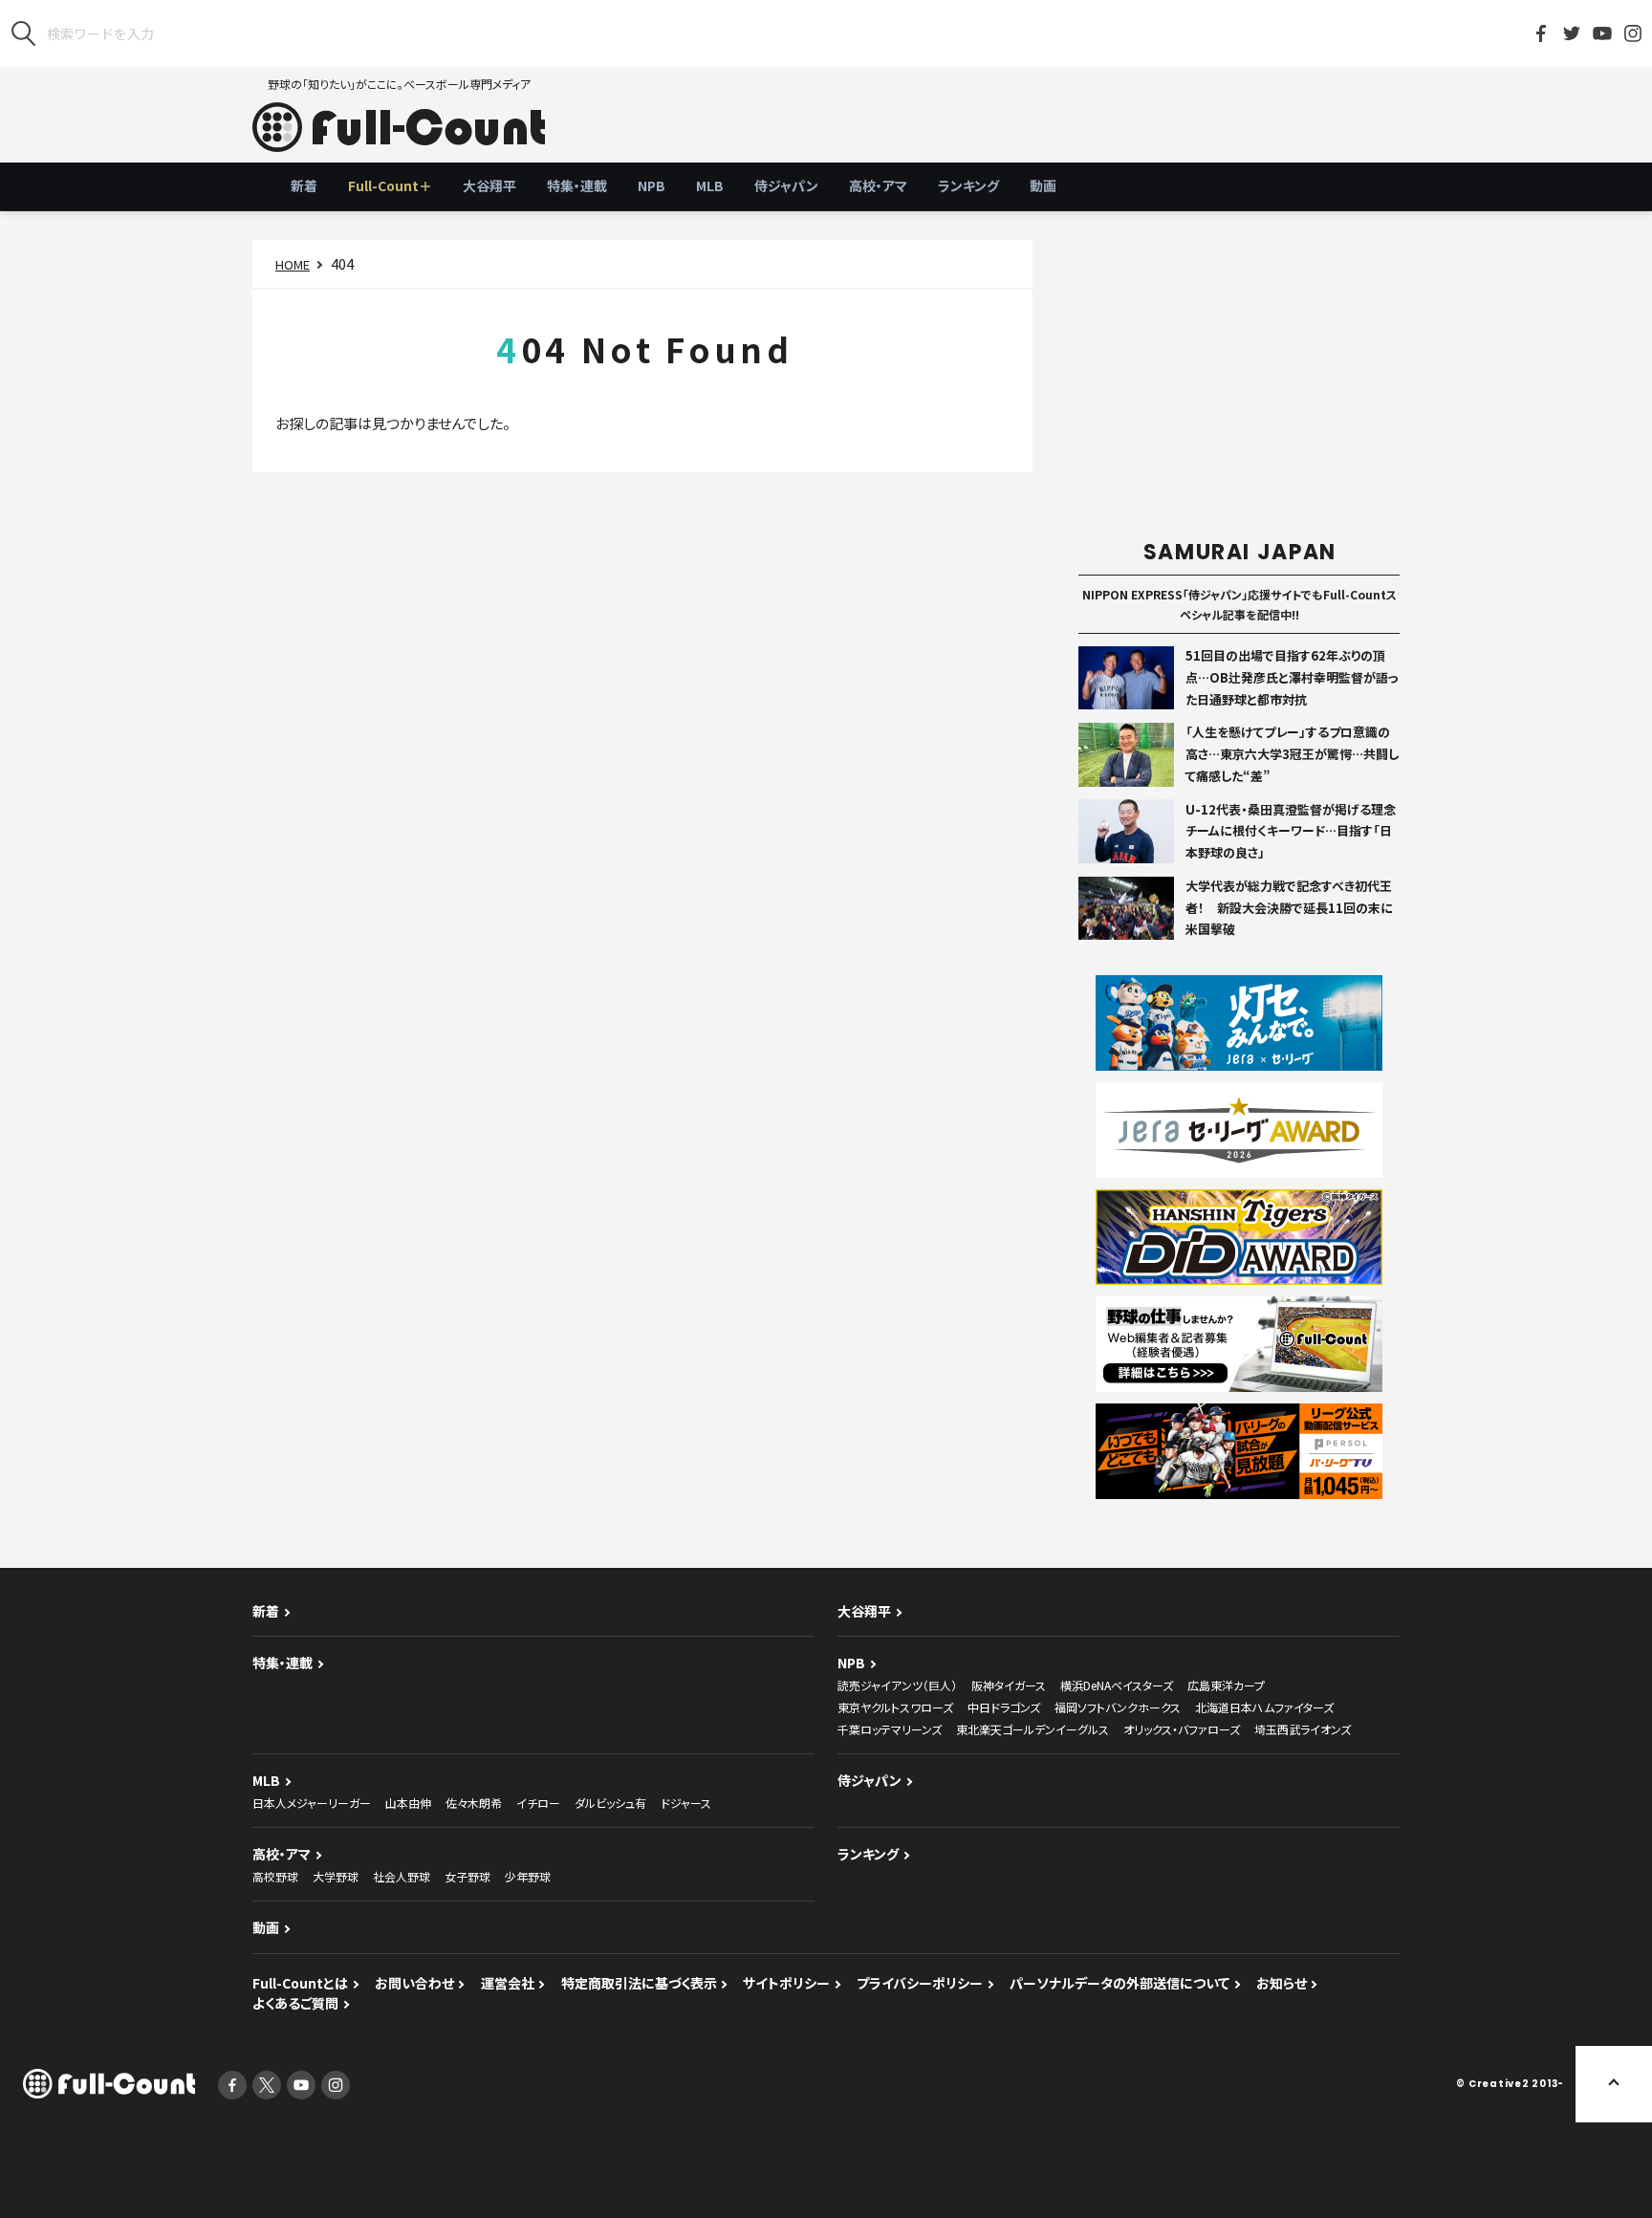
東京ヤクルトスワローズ (895, 1707)
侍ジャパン (786, 185)
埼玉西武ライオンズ (1303, 1729)
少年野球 (528, 1876)
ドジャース (686, 1803)
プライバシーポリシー (920, 1983)
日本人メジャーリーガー (312, 1803)
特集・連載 (577, 185)
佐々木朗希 (474, 1803)
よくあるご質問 (295, 2003)
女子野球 (467, 1876)
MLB (710, 185)
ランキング (968, 185)
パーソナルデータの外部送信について (1119, 1983)
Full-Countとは (300, 1983)
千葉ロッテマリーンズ (890, 1729)
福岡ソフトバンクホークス (1118, 1707)
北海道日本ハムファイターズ (1264, 1707)
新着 (304, 185)
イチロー (538, 1803)
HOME (293, 264)
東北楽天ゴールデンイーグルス (1032, 1729)
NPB (652, 185)
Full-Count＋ (390, 185)
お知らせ (1282, 1983)
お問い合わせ (414, 1983)
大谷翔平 (489, 185)
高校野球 (275, 1876)
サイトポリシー (786, 1983)
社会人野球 (402, 1876)
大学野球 (336, 1876)
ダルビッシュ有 (610, 1803)
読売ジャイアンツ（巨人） (897, 1685)
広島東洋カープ (1226, 1685)
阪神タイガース (1009, 1685)
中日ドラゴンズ (1004, 1707)
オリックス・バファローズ (1182, 1729)
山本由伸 (408, 1803)
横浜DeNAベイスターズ (1117, 1685)
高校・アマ (878, 185)
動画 (1043, 185)
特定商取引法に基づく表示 (639, 1983)
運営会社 (508, 1983)
